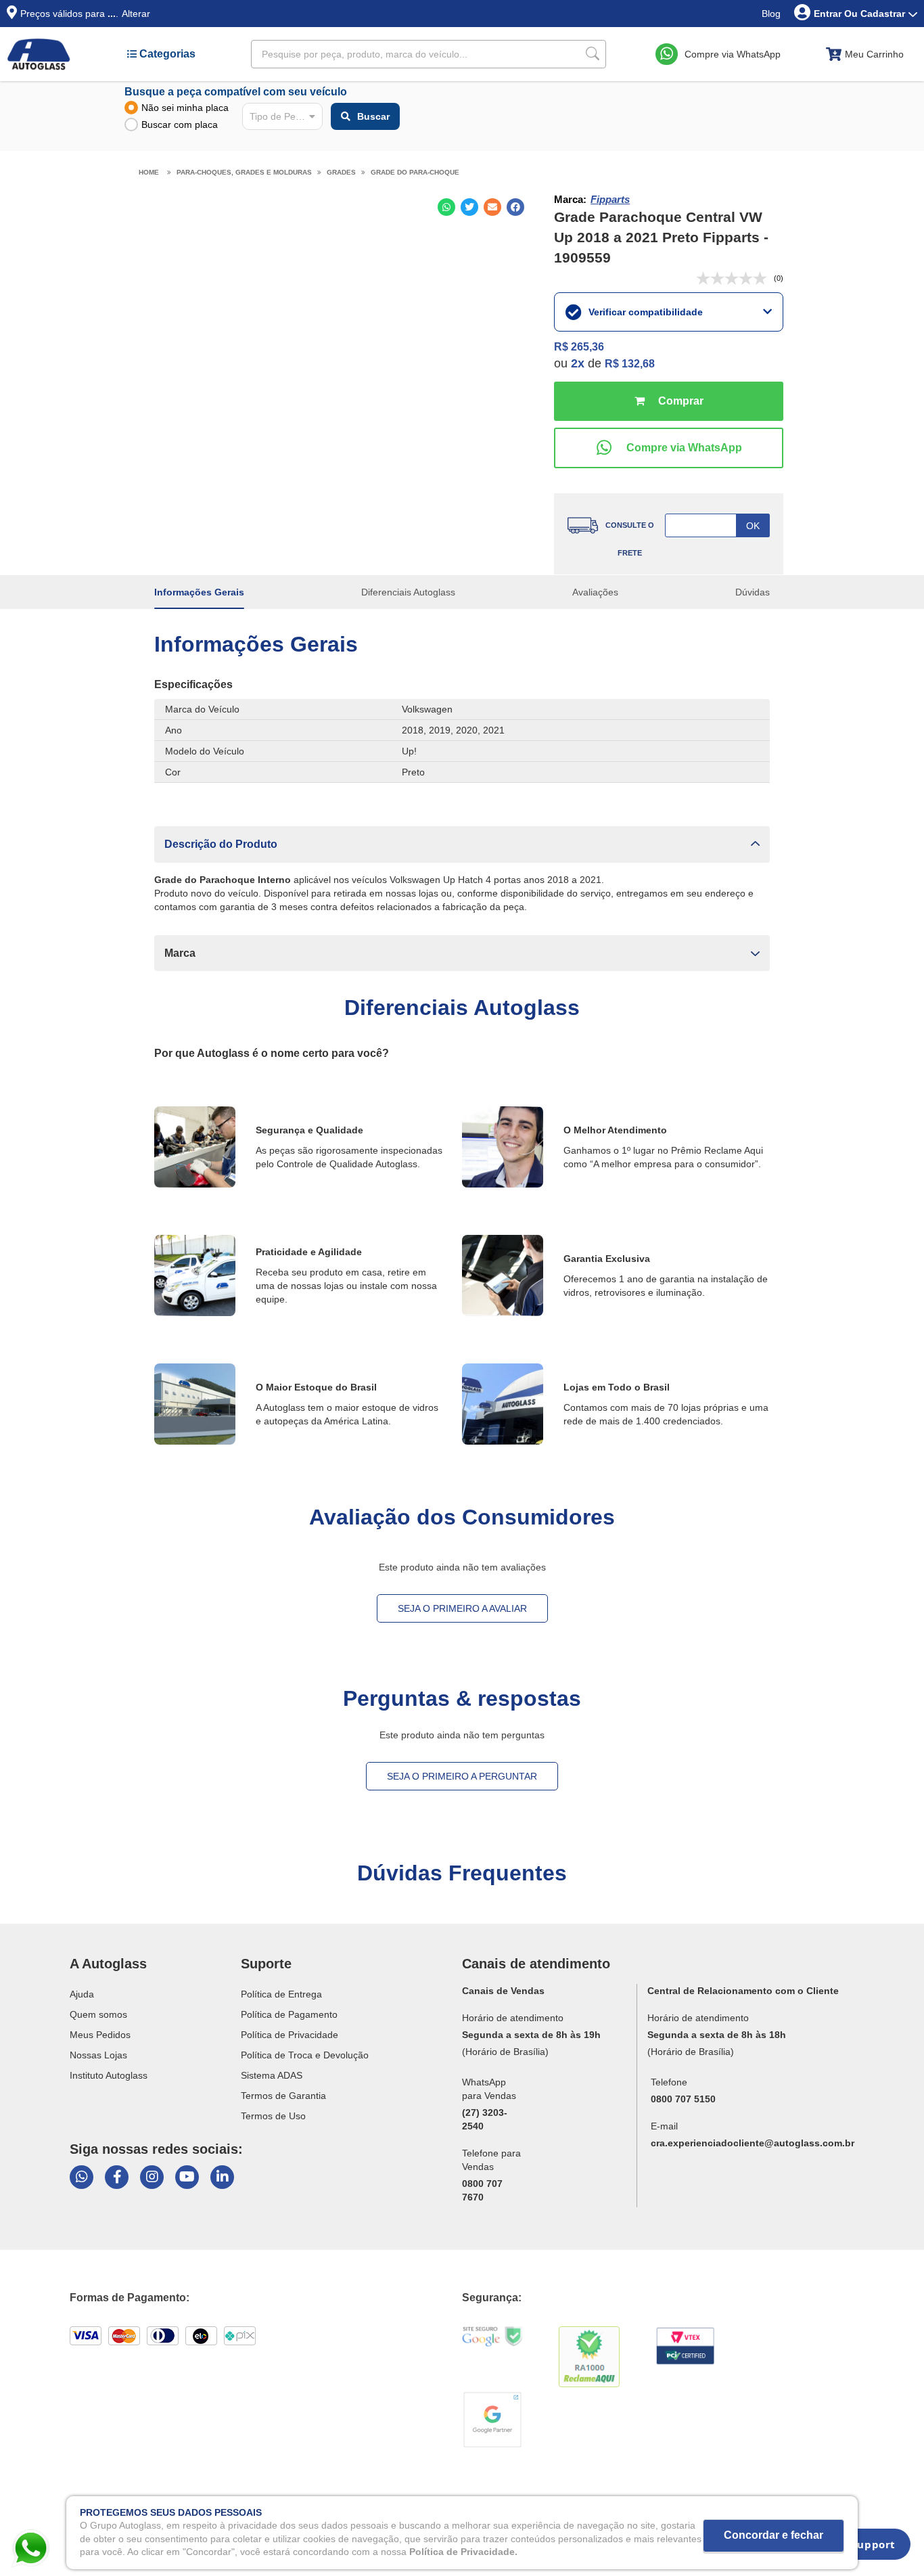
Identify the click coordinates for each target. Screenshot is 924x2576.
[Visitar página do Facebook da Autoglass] (117, 2177)
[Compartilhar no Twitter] (469, 207)
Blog (771, 14)
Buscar (373, 116)
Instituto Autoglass (109, 2075)
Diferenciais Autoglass (408, 592)
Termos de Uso (273, 2116)
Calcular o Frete (717, 525)
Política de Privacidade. (463, 2552)
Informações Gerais (199, 592)
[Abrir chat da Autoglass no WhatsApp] (82, 2177)
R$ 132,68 (630, 364)
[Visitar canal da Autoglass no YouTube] (187, 2177)
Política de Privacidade (290, 2035)
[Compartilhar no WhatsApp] (446, 207)
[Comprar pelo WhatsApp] (668, 448)
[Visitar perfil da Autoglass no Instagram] (152, 2177)
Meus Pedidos (100, 2035)
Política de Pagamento (289, 2014)
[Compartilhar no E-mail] (492, 207)
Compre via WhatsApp (733, 54)
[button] (462, 844)
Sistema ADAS (272, 2075)
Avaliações (595, 592)
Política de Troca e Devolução (305, 2055)
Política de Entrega (281, 1994)
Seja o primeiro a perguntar (462, 1776)
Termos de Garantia (283, 2096)
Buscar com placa (180, 125)
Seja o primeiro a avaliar (462, 1608)
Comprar (668, 401)
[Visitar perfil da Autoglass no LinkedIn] (222, 2177)
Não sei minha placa (185, 108)
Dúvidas (753, 592)
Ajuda (82, 1994)
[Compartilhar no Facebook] (515, 207)
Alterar (136, 14)
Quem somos (98, 2014)
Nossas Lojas (98, 2055)
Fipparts (610, 199)
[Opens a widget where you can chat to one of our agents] (864, 2549)
